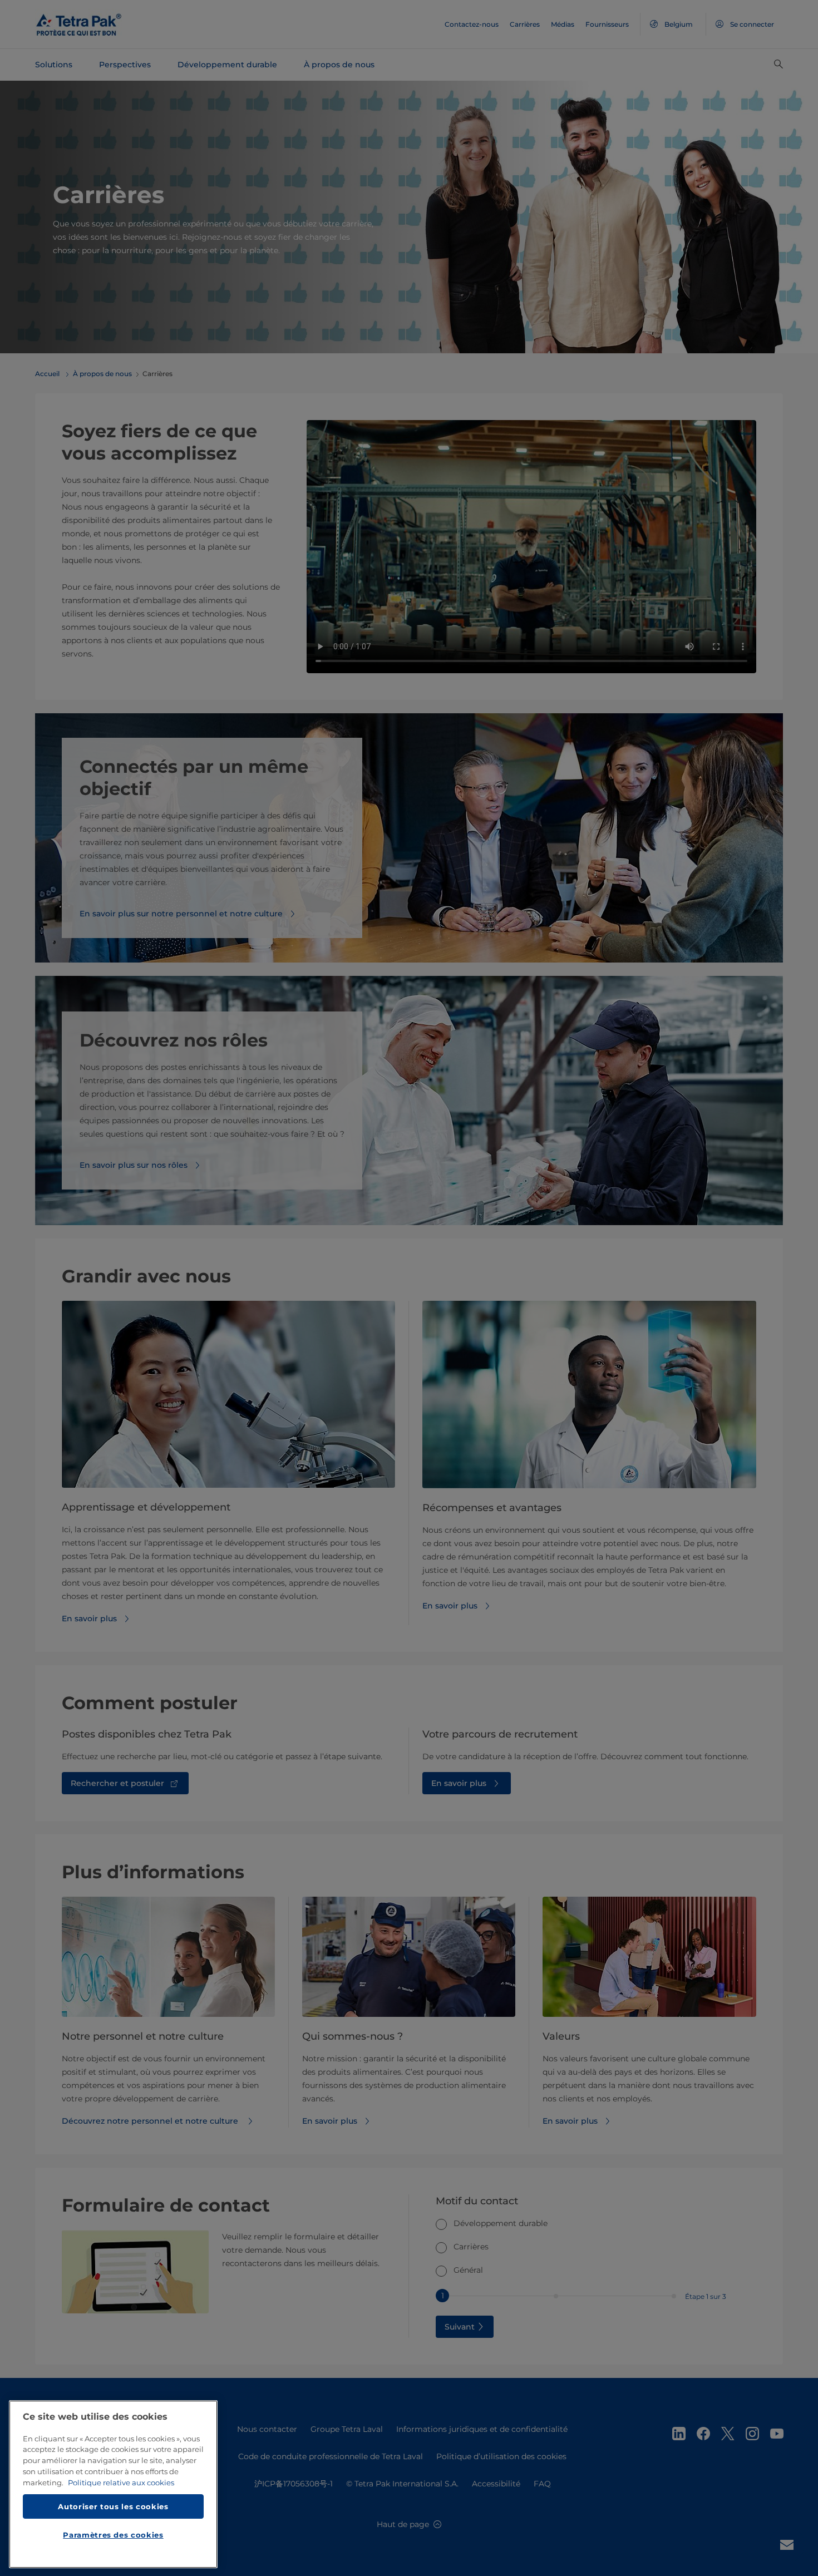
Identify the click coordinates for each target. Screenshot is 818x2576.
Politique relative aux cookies (121, 2483)
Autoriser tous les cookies (113, 2506)
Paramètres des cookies (113, 2535)
